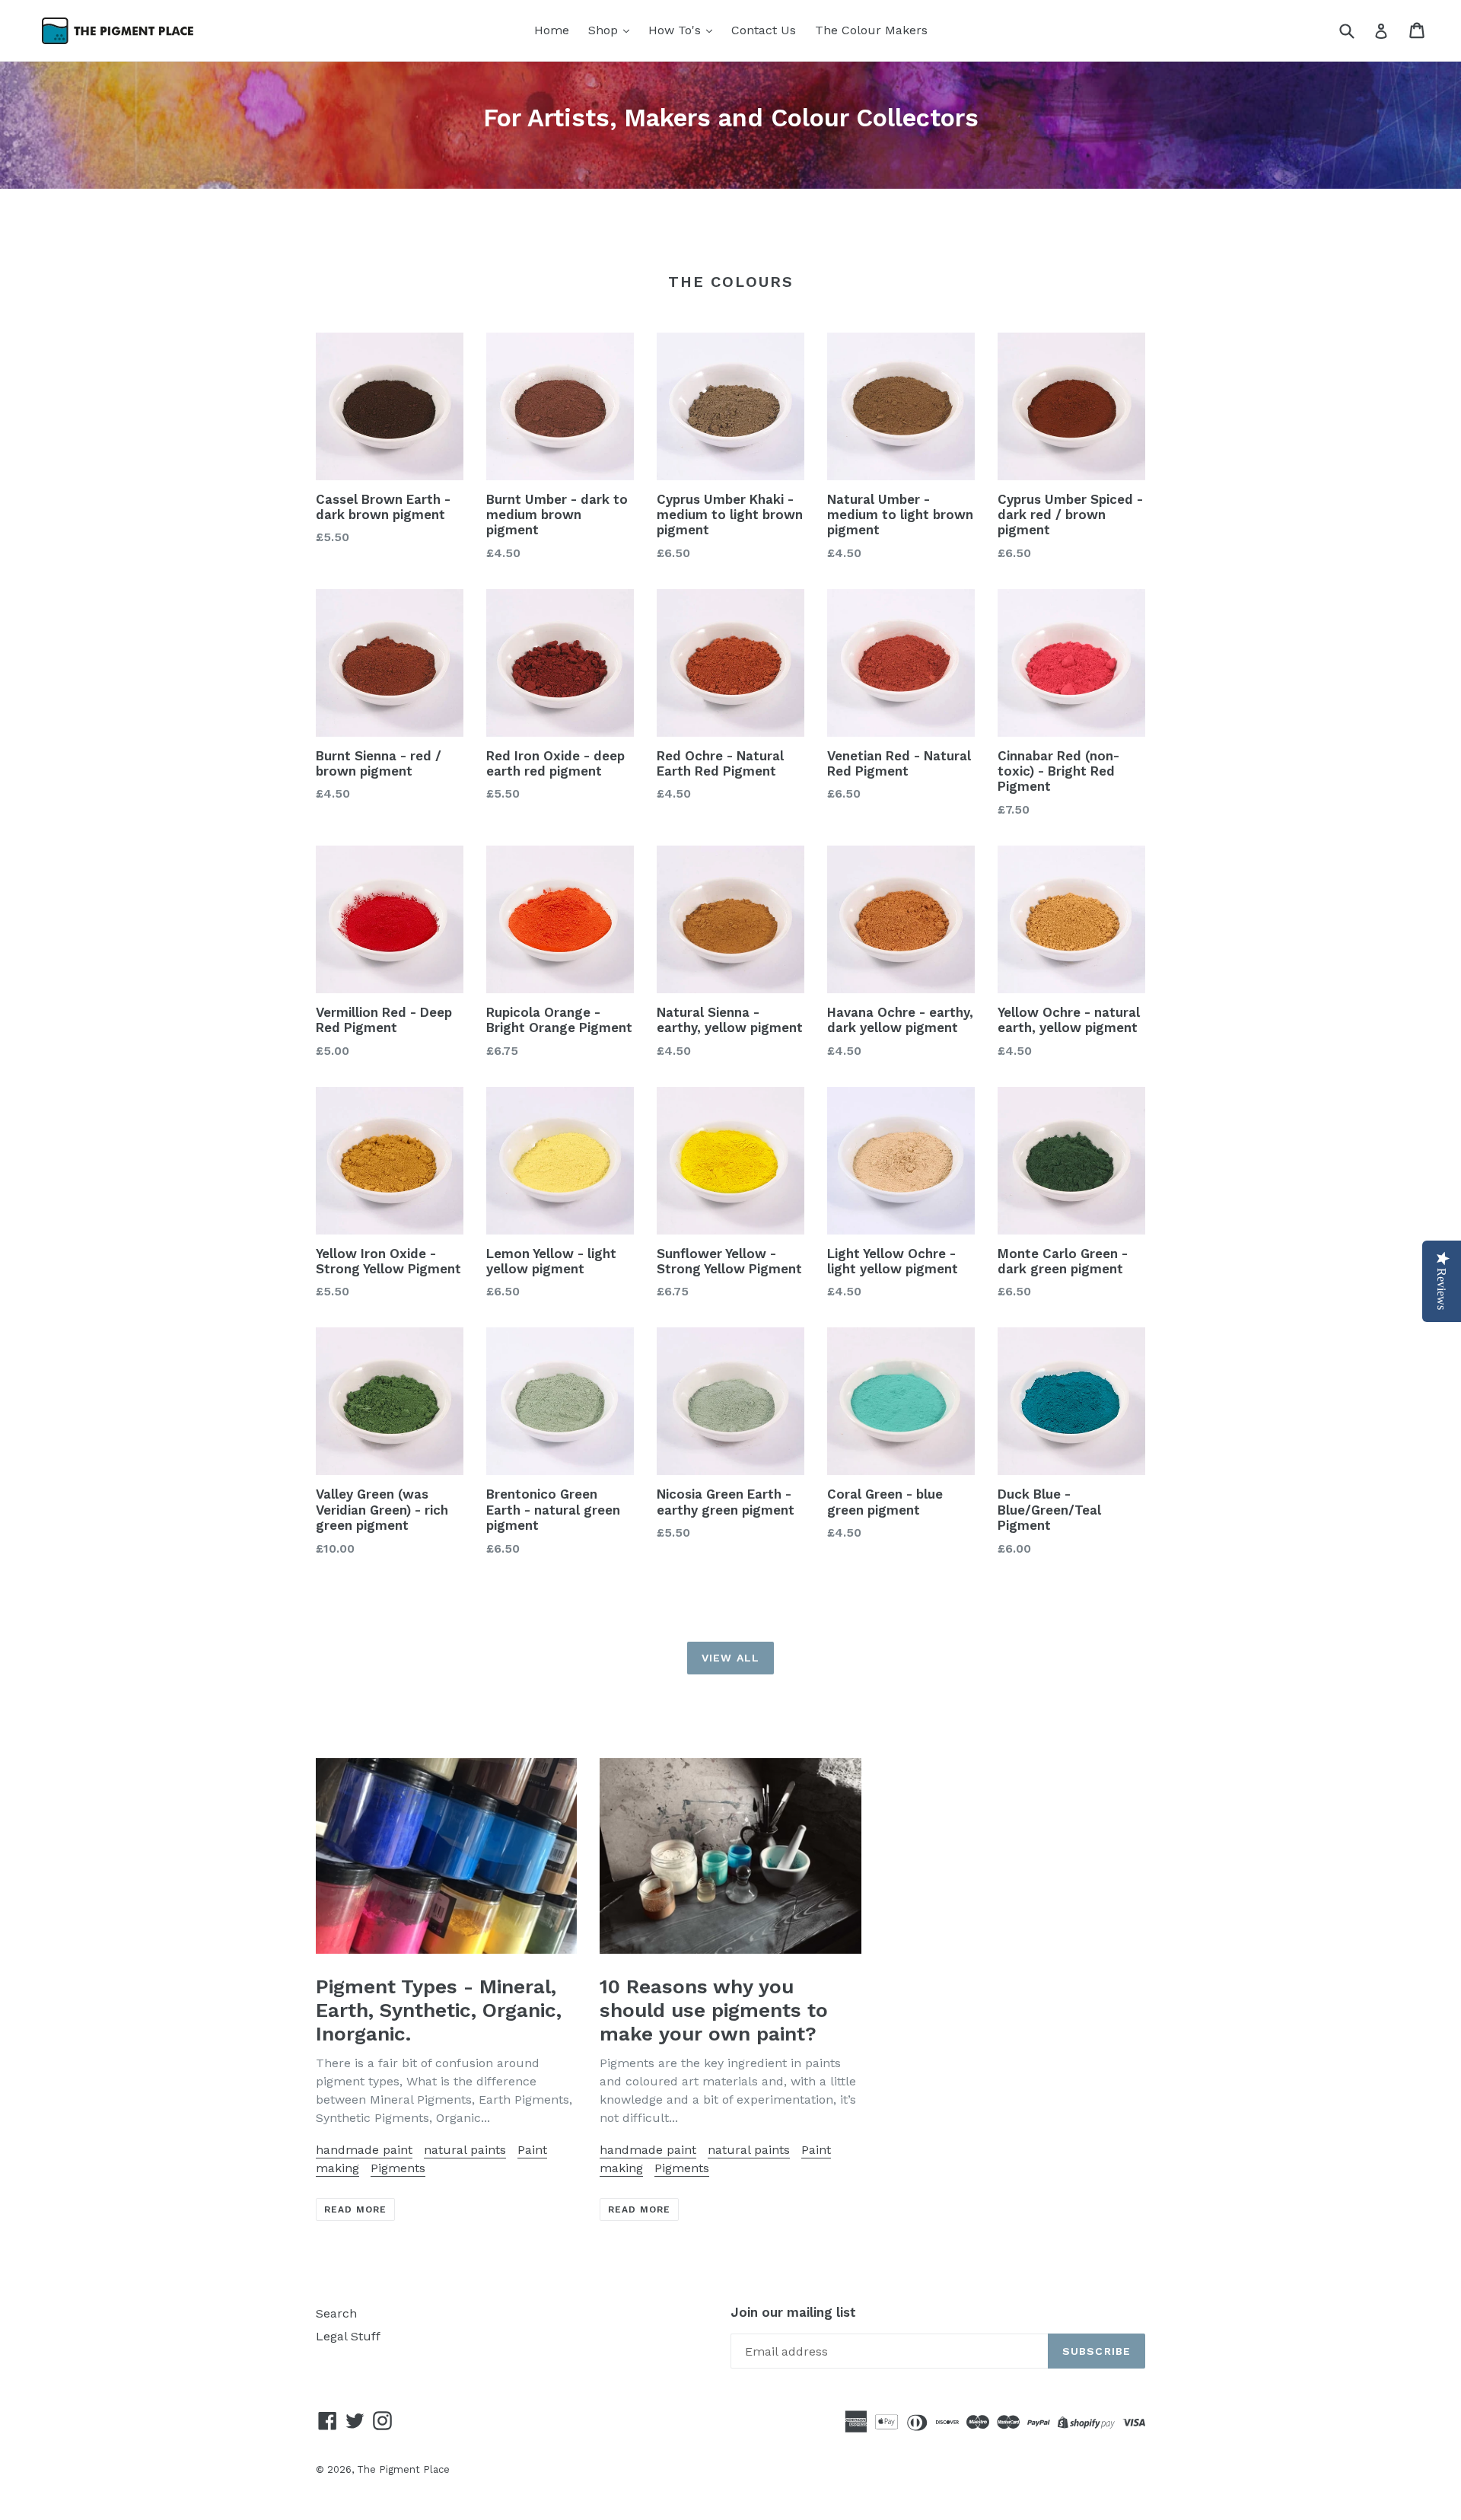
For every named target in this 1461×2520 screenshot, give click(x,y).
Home (552, 30)
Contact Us (764, 30)
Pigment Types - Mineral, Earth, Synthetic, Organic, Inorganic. (439, 2010)
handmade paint (364, 2150)
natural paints (465, 2150)
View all (730, 1658)
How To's (676, 30)
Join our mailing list (793, 2312)
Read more (355, 2209)
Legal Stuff (348, 2336)
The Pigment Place (403, 2469)
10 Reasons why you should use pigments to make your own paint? (714, 2010)
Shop (605, 30)
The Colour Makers (871, 30)
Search (336, 2313)
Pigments (398, 2168)
